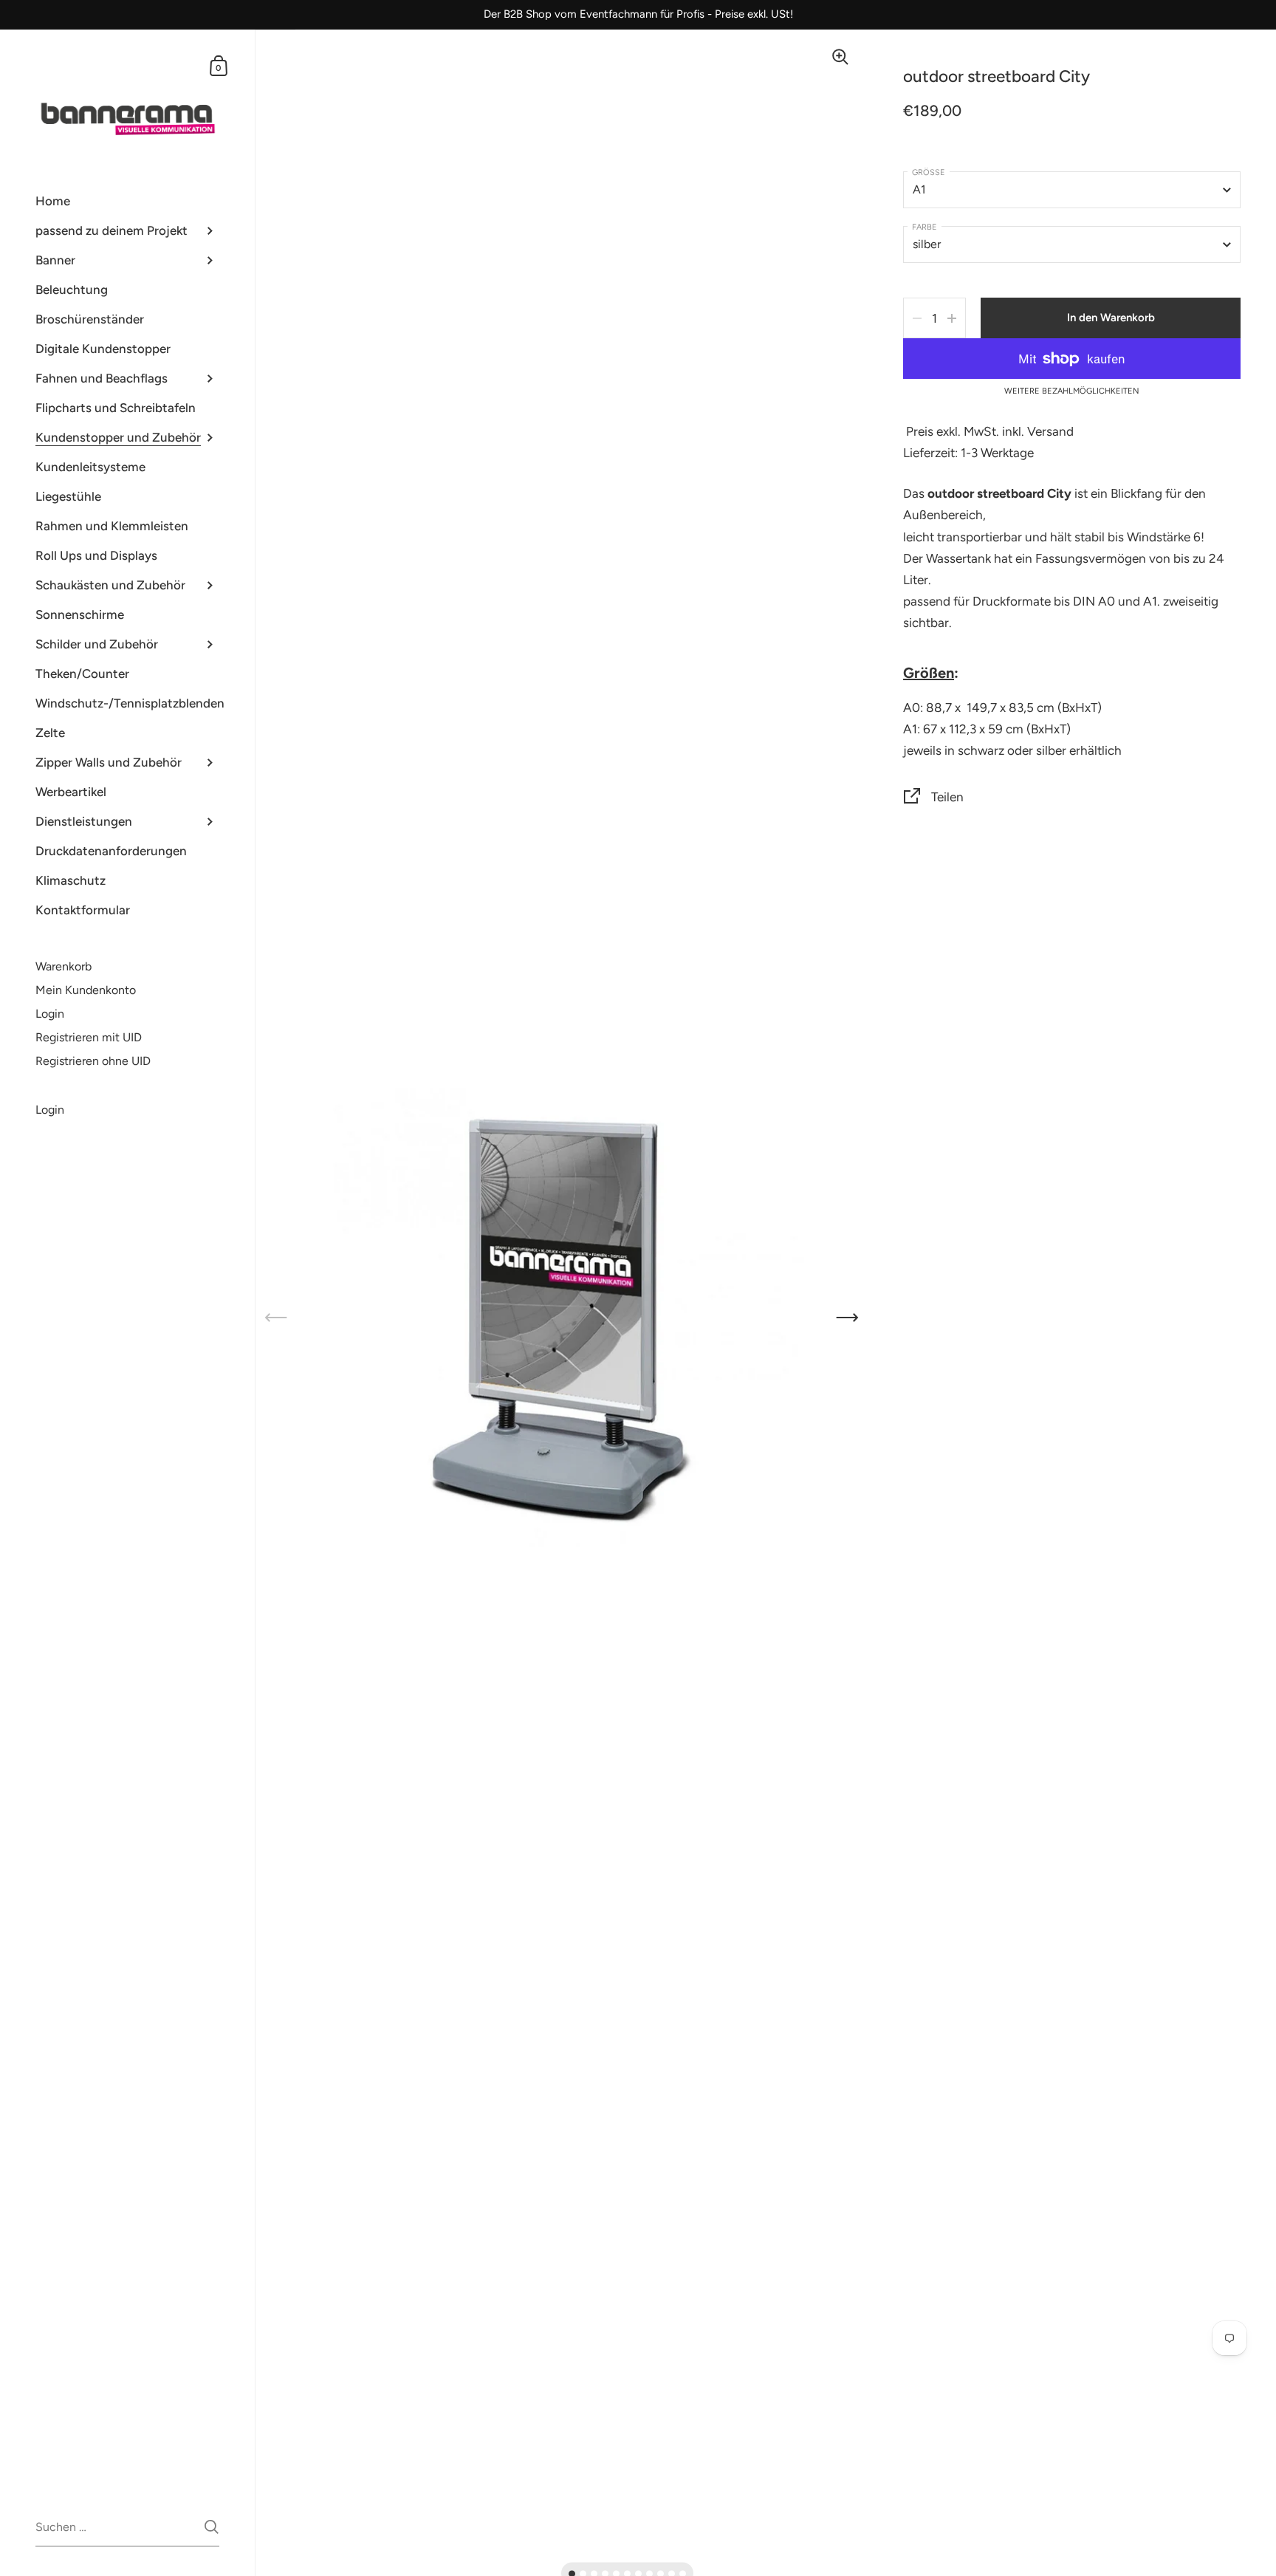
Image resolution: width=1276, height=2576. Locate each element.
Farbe (925, 227)
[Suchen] (212, 2527)
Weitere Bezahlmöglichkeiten (1072, 391)
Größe (929, 172)
